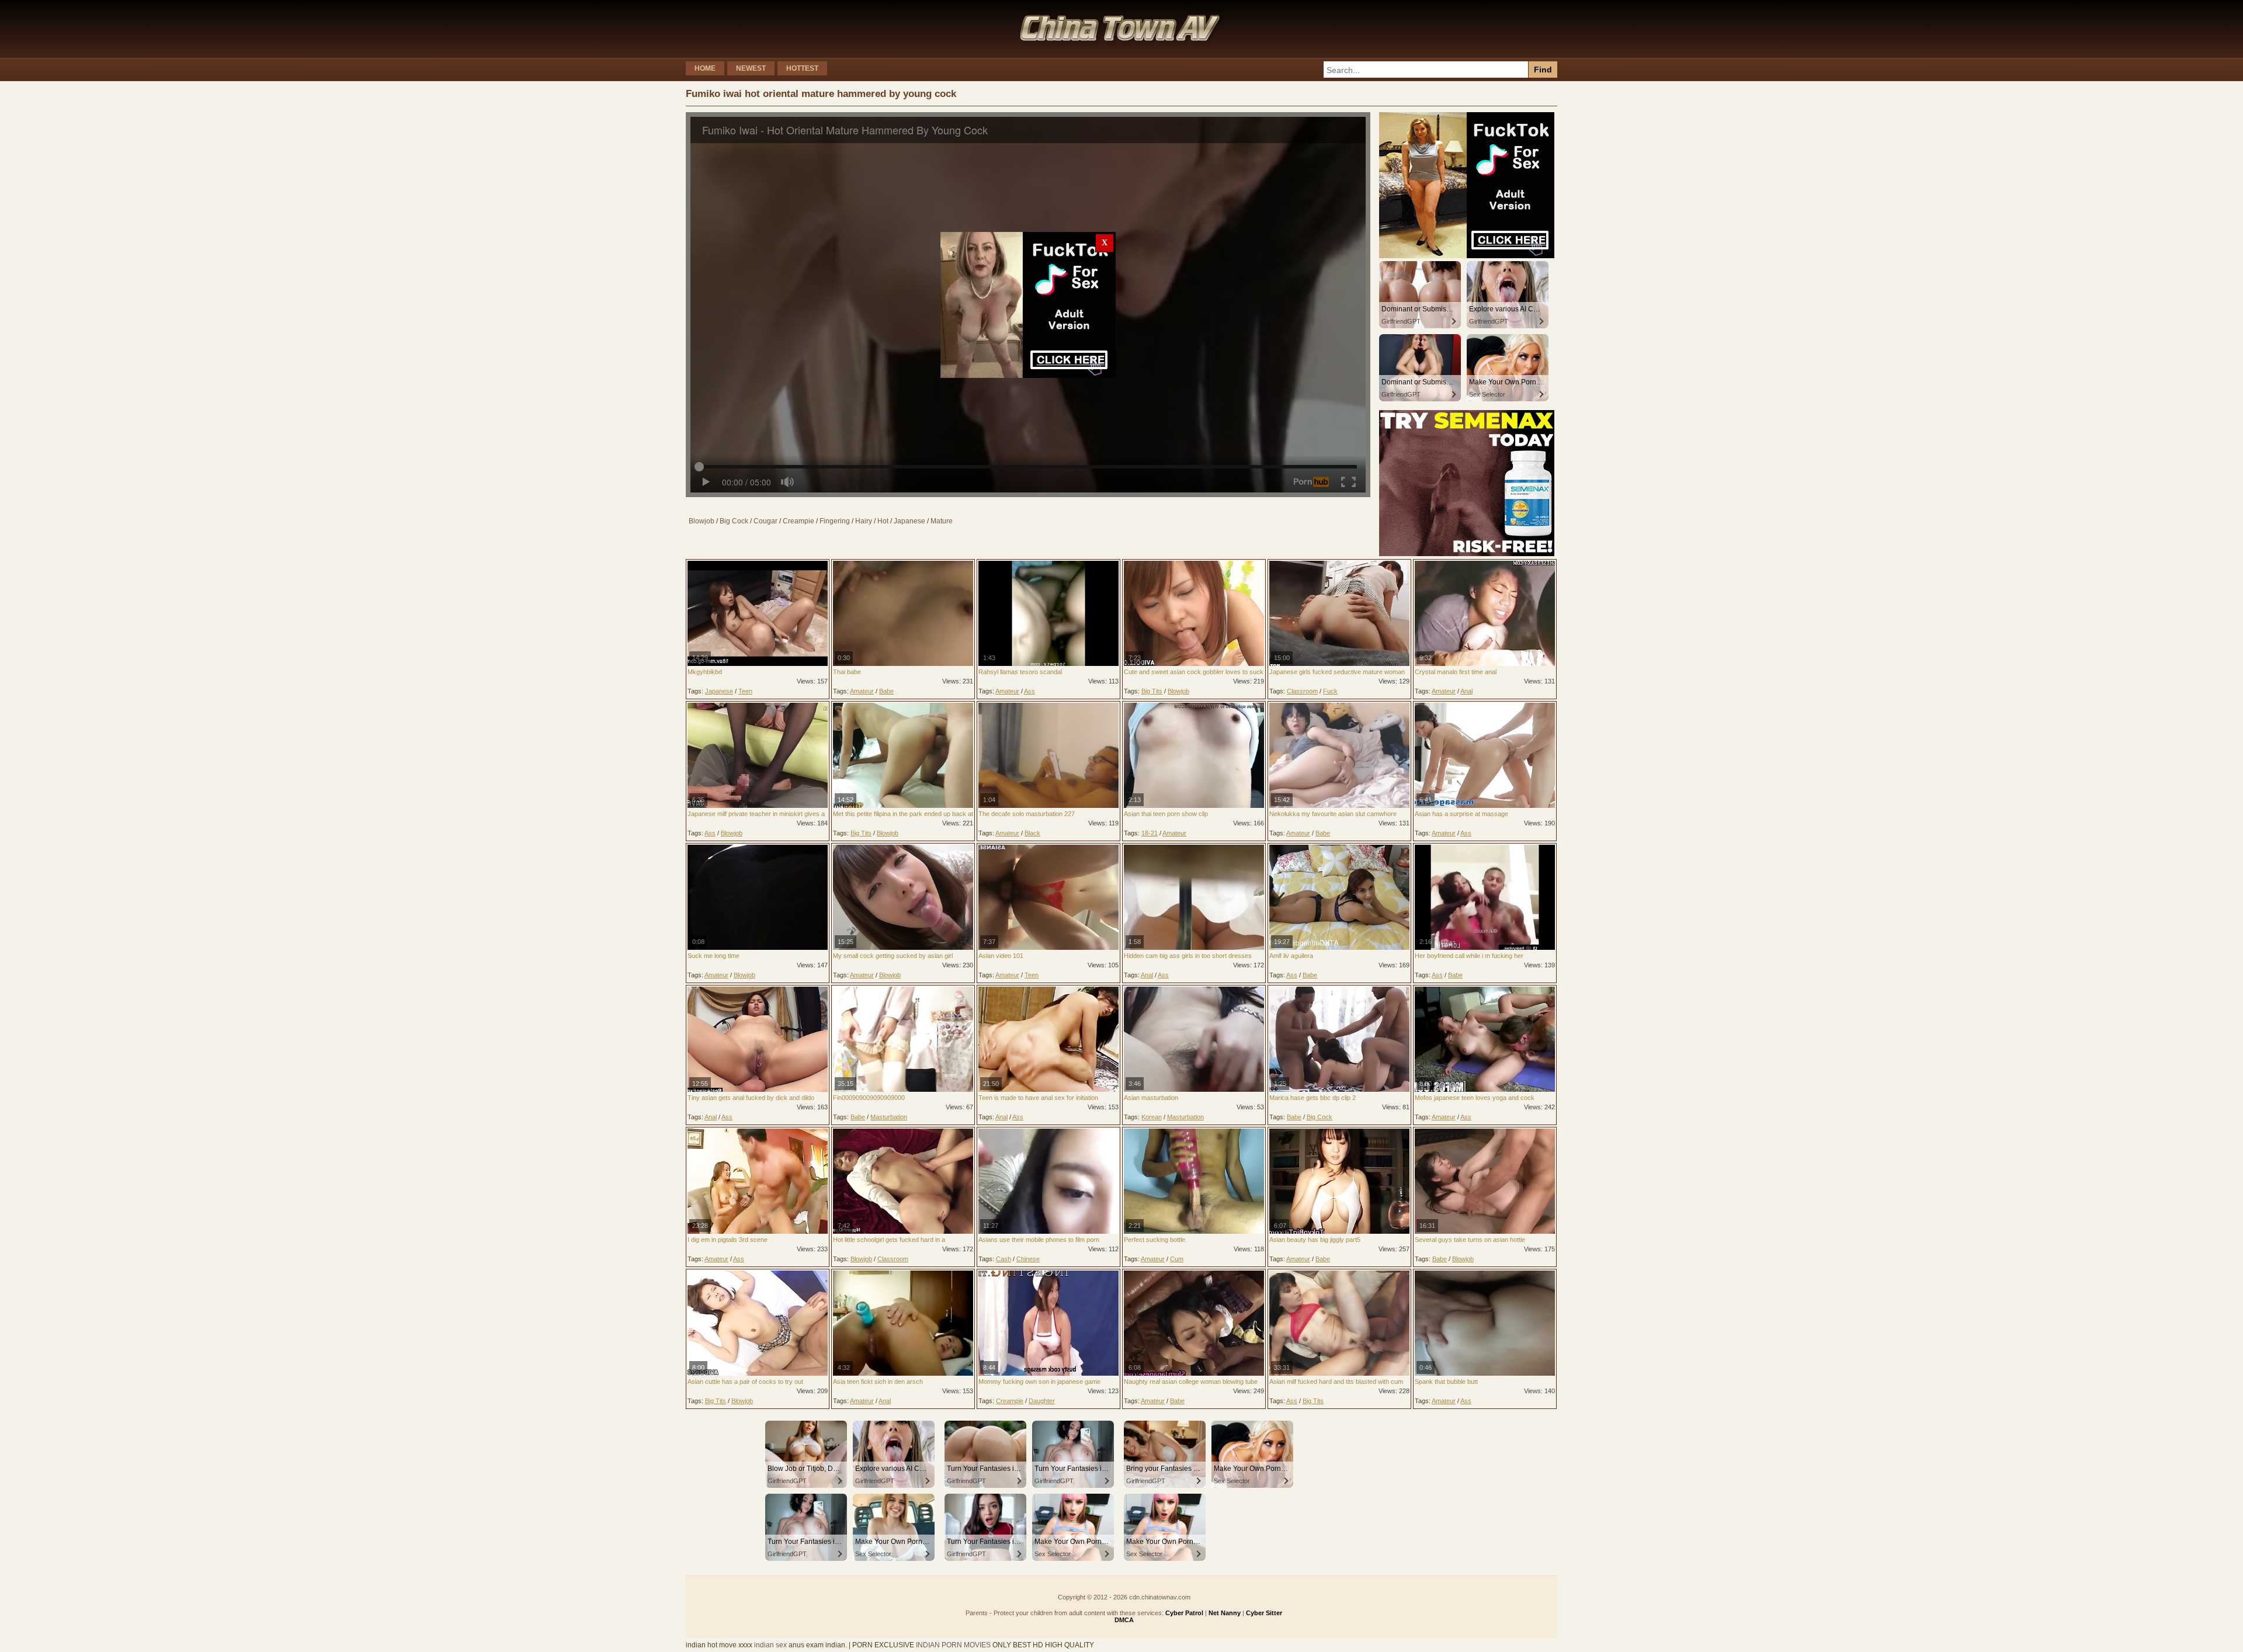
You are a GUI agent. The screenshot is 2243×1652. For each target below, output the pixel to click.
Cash (1004, 1259)
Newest (751, 68)
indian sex (770, 1645)
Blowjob (702, 521)
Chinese (1028, 1259)
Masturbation (889, 1117)
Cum (1177, 1259)
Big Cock (734, 521)
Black (1032, 833)
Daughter (1042, 1401)
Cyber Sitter (1264, 1613)
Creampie (798, 521)
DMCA (1124, 1620)
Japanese (909, 521)
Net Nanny (1225, 1613)
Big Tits (1152, 691)
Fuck (1330, 691)
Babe (886, 691)
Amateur (862, 691)
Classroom (1302, 691)
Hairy (864, 521)
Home (705, 68)
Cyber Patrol (1184, 1613)
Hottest (802, 68)
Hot (883, 521)
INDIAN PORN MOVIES (953, 1645)
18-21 (1150, 833)
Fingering (835, 521)
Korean (1152, 1117)
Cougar (765, 521)
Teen (745, 691)
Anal (1466, 691)
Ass (1030, 691)
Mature (942, 521)
